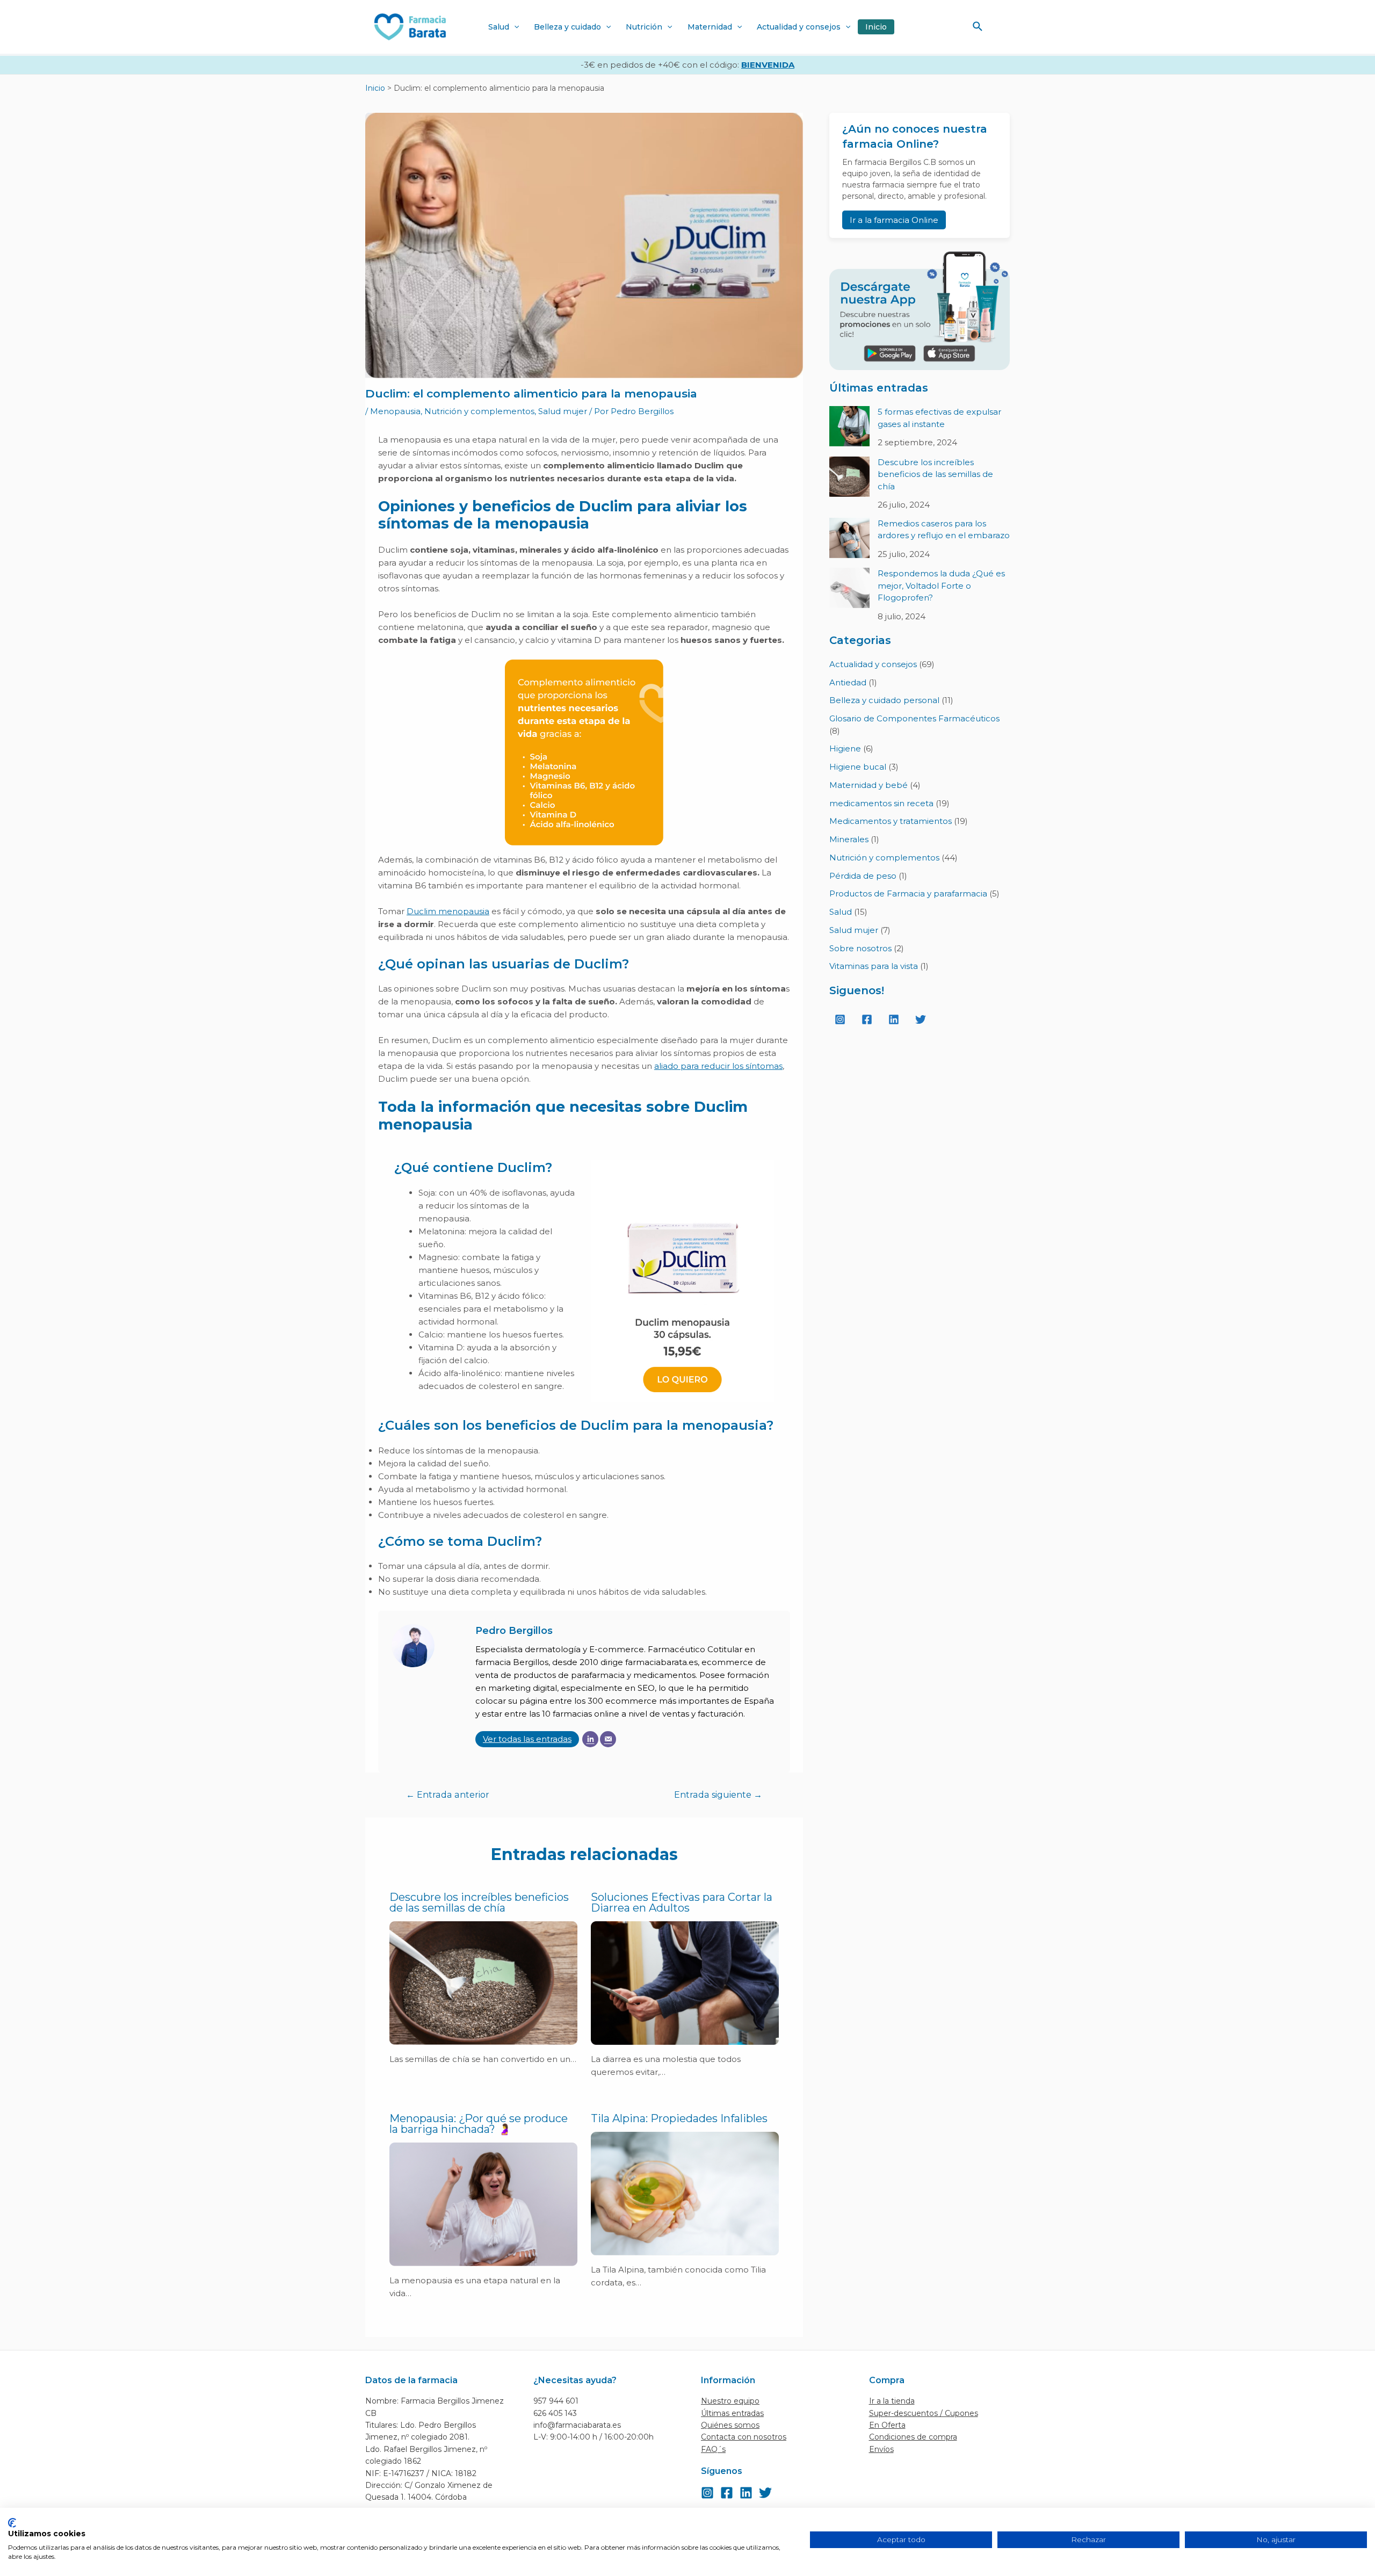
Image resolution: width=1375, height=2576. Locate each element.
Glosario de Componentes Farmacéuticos (914, 718)
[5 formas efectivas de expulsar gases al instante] (849, 426)
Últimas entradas (732, 2413)
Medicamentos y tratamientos (891, 821)
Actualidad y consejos (799, 27)
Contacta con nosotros (744, 2437)
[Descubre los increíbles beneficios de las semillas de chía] (849, 477)
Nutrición (644, 27)
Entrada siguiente (718, 1795)
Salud (499, 27)
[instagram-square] (842, 1019)
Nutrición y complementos (479, 411)
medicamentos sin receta (881, 803)
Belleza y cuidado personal (884, 700)
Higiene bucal (858, 767)
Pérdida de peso (863, 876)
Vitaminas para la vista (874, 966)
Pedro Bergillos (514, 1631)
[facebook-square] (869, 1019)
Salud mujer (563, 411)
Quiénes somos (730, 2425)
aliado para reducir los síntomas (718, 1066)
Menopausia (395, 411)
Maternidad (710, 27)
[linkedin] (895, 1019)
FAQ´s (713, 2449)
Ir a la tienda (892, 2401)
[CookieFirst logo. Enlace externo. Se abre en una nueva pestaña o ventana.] (12, 2523)
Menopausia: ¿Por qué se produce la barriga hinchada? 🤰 (479, 2124)
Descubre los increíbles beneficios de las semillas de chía (479, 1902)
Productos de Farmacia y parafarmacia (908, 893)
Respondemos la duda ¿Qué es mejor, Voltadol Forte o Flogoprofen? (941, 585)
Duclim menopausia (448, 911)
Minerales (849, 839)
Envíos (881, 2449)
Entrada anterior (448, 1795)
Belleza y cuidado (567, 27)
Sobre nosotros (860, 948)
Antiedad (848, 682)
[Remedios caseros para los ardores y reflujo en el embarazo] (849, 538)
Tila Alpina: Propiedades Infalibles (679, 2118)
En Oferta (887, 2425)
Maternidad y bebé (869, 785)
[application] (514, 27)
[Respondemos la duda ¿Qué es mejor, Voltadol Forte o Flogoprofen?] (849, 588)
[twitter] (922, 1019)
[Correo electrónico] (608, 1739)
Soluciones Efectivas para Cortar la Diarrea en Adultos (682, 1902)
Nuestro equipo (730, 2401)
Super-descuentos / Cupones (924, 2413)
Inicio (876, 27)
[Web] (590, 1739)
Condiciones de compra (913, 2437)
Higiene (845, 748)
